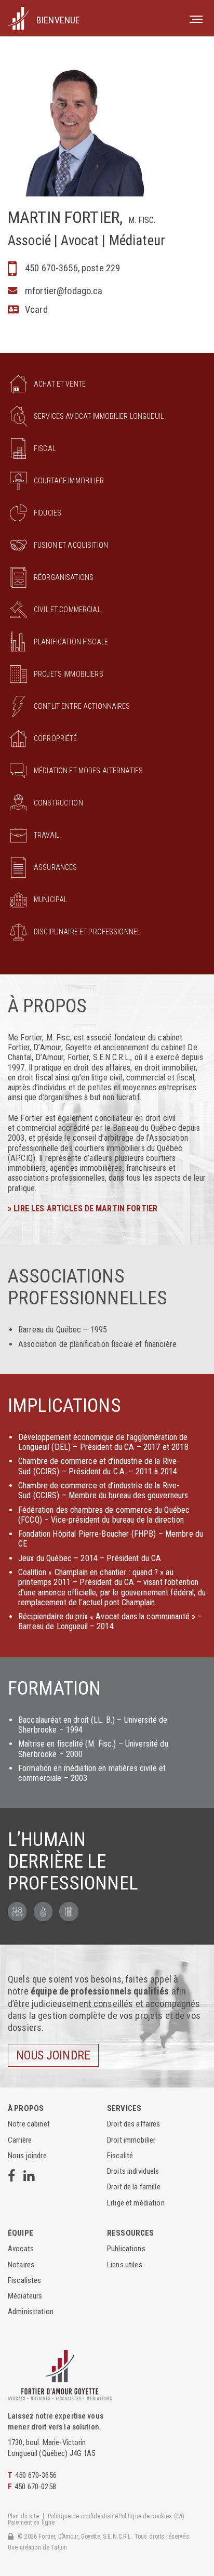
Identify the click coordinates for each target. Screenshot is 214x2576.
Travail (46, 835)
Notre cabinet (29, 2124)
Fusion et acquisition (71, 545)
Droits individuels (133, 2171)
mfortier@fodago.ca (64, 291)
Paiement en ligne (31, 2523)
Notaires (21, 2265)
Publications (126, 2249)
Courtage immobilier (69, 481)
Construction (58, 803)
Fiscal (45, 448)
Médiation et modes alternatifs (88, 771)
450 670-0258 (35, 2487)
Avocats (21, 2249)
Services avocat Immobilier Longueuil (99, 416)
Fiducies (48, 513)
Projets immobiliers (69, 674)
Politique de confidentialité (83, 2517)
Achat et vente (60, 384)
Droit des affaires (134, 2124)
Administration (31, 2312)
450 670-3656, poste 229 (72, 268)
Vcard (36, 309)
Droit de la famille (134, 2187)
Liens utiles (125, 2265)
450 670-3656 (36, 2475)
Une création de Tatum (37, 2548)
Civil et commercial (67, 610)
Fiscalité (120, 2156)
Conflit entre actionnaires (82, 706)
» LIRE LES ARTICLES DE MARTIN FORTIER (83, 1208)
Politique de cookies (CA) (152, 2517)
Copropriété (56, 738)
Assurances (55, 867)
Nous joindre (53, 2055)
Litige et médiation (136, 2203)
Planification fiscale (71, 642)
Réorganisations (64, 577)
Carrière (20, 2140)
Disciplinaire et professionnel (87, 932)
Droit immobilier (131, 2140)
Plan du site (23, 2517)
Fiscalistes (25, 2280)
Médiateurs (25, 2296)
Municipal (50, 900)
